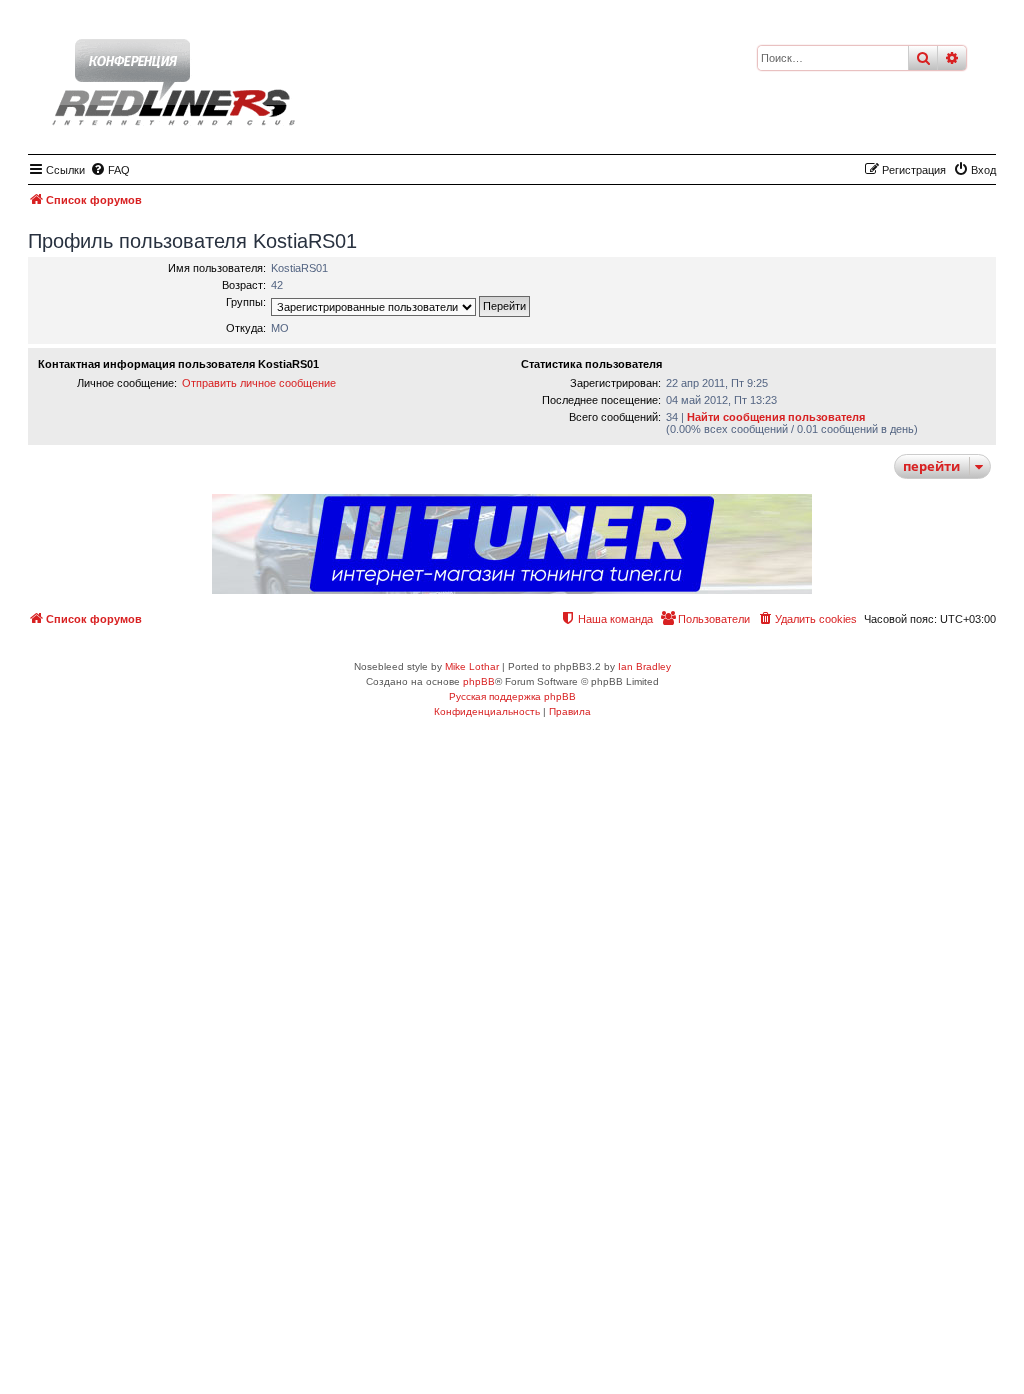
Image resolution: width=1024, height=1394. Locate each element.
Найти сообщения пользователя (776, 417)
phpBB (479, 681)
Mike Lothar (472, 666)
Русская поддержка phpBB (512, 696)
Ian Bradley (644, 666)
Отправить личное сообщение (259, 383)
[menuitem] (110, 170)
